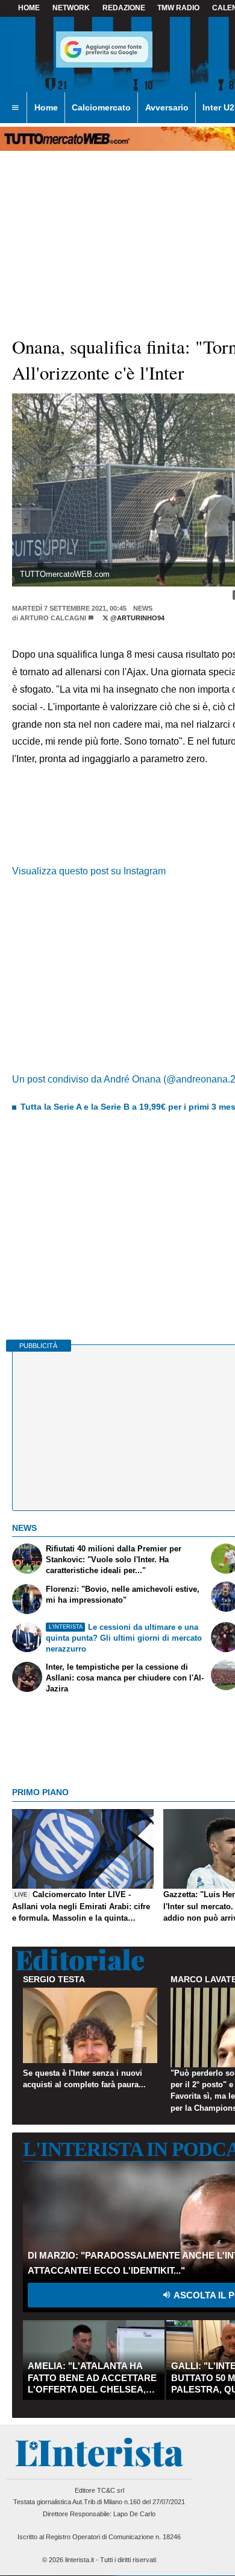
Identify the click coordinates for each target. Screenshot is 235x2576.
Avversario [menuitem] (167, 107)
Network (71, 8)
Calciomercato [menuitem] (101, 107)
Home (29, 8)
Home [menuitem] (46, 107)
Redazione (124, 8)
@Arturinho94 (136, 618)
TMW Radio (178, 8)
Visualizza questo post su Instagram (89, 871)
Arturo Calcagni (53, 618)
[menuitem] (15, 108)
